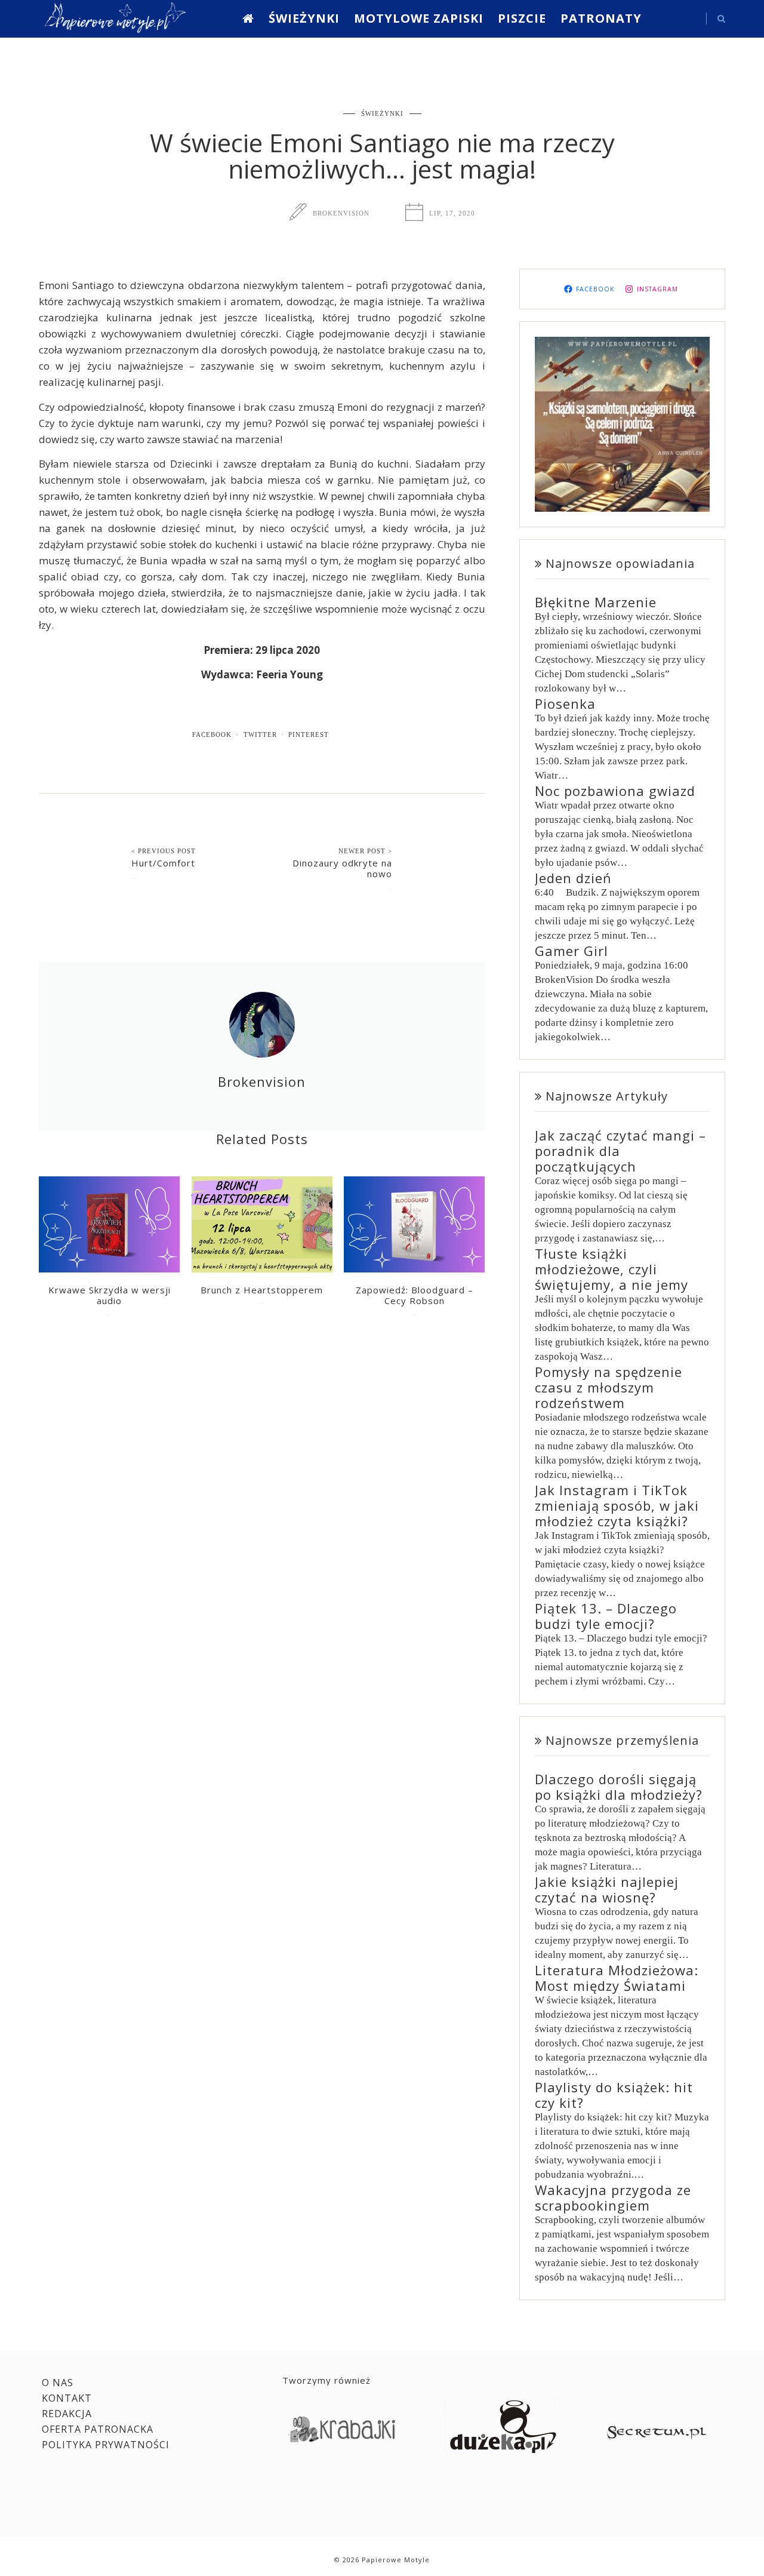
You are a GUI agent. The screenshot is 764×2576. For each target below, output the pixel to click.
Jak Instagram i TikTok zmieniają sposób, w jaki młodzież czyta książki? (617, 1505)
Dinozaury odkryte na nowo (342, 868)
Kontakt (67, 2398)
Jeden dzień (573, 878)
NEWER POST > (365, 851)
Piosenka (565, 703)
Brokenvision (341, 213)
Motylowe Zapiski (419, 18)
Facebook (212, 734)
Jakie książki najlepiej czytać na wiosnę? (607, 1889)
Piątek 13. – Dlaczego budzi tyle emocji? (606, 1616)
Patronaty (601, 18)
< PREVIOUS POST (164, 851)
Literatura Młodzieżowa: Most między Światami (617, 1978)
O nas (58, 2383)
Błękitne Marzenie (596, 602)
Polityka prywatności (106, 2445)
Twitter (260, 734)
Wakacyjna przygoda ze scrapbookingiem (613, 2197)
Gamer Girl (572, 951)
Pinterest (309, 734)
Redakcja (67, 2414)
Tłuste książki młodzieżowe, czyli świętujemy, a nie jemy (611, 1269)
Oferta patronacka (98, 2429)
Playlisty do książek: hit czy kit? (614, 2095)
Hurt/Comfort (163, 863)
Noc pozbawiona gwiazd (615, 791)
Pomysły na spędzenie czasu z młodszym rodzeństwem (609, 1387)
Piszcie (522, 18)
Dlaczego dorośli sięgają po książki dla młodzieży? (619, 1787)
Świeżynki (304, 18)
